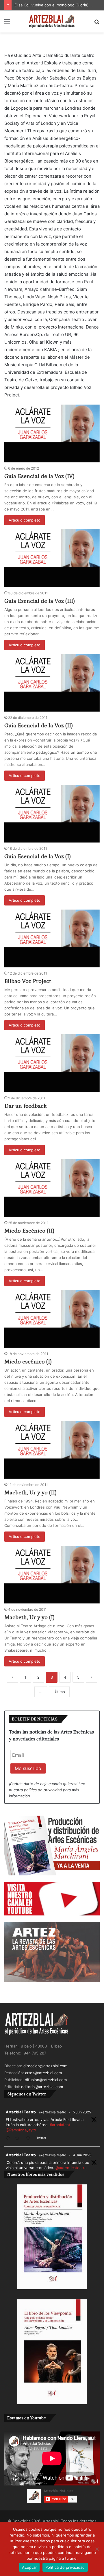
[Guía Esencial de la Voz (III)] (52, 558)
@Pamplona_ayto (21, 2130)
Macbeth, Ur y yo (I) (29, 1617)
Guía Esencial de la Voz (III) (40, 601)
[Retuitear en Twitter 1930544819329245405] (19, 2138)
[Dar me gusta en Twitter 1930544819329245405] (30, 2138)
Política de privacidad (65, 2567)
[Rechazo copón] (97, 2549)
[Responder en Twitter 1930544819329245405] (9, 2138)
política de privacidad (43, 1790)
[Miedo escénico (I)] (52, 1319)
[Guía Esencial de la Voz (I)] (52, 814)
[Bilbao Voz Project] (52, 938)
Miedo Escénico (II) (29, 1231)
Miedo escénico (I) (28, 1362)
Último (59, 1692)
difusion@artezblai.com (46, 2080)
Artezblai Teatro (21, 2112)
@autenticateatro (71, 2168)
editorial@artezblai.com (42, 2087)
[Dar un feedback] (52, 1063)
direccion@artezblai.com (45, 2066)
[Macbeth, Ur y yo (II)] (52, 1450)
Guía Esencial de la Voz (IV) (39, 476)
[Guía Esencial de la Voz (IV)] (52, 433)
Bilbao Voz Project (28, 981)
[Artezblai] (52, 21)
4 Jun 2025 (82, 2155)
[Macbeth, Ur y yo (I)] (52, 1575)
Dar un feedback (26, 1106)
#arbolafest (60, 2125)
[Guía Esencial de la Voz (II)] (52, 683)
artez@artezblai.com (43, 2073)
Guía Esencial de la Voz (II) (39, 726)
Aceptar (29, 2567)
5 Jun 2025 (82, 2112)
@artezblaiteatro (53, 2112)
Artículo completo (25, 520)
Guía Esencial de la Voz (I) (38, 856)
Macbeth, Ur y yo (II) (30, 1493)
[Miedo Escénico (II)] (52, 1188)
